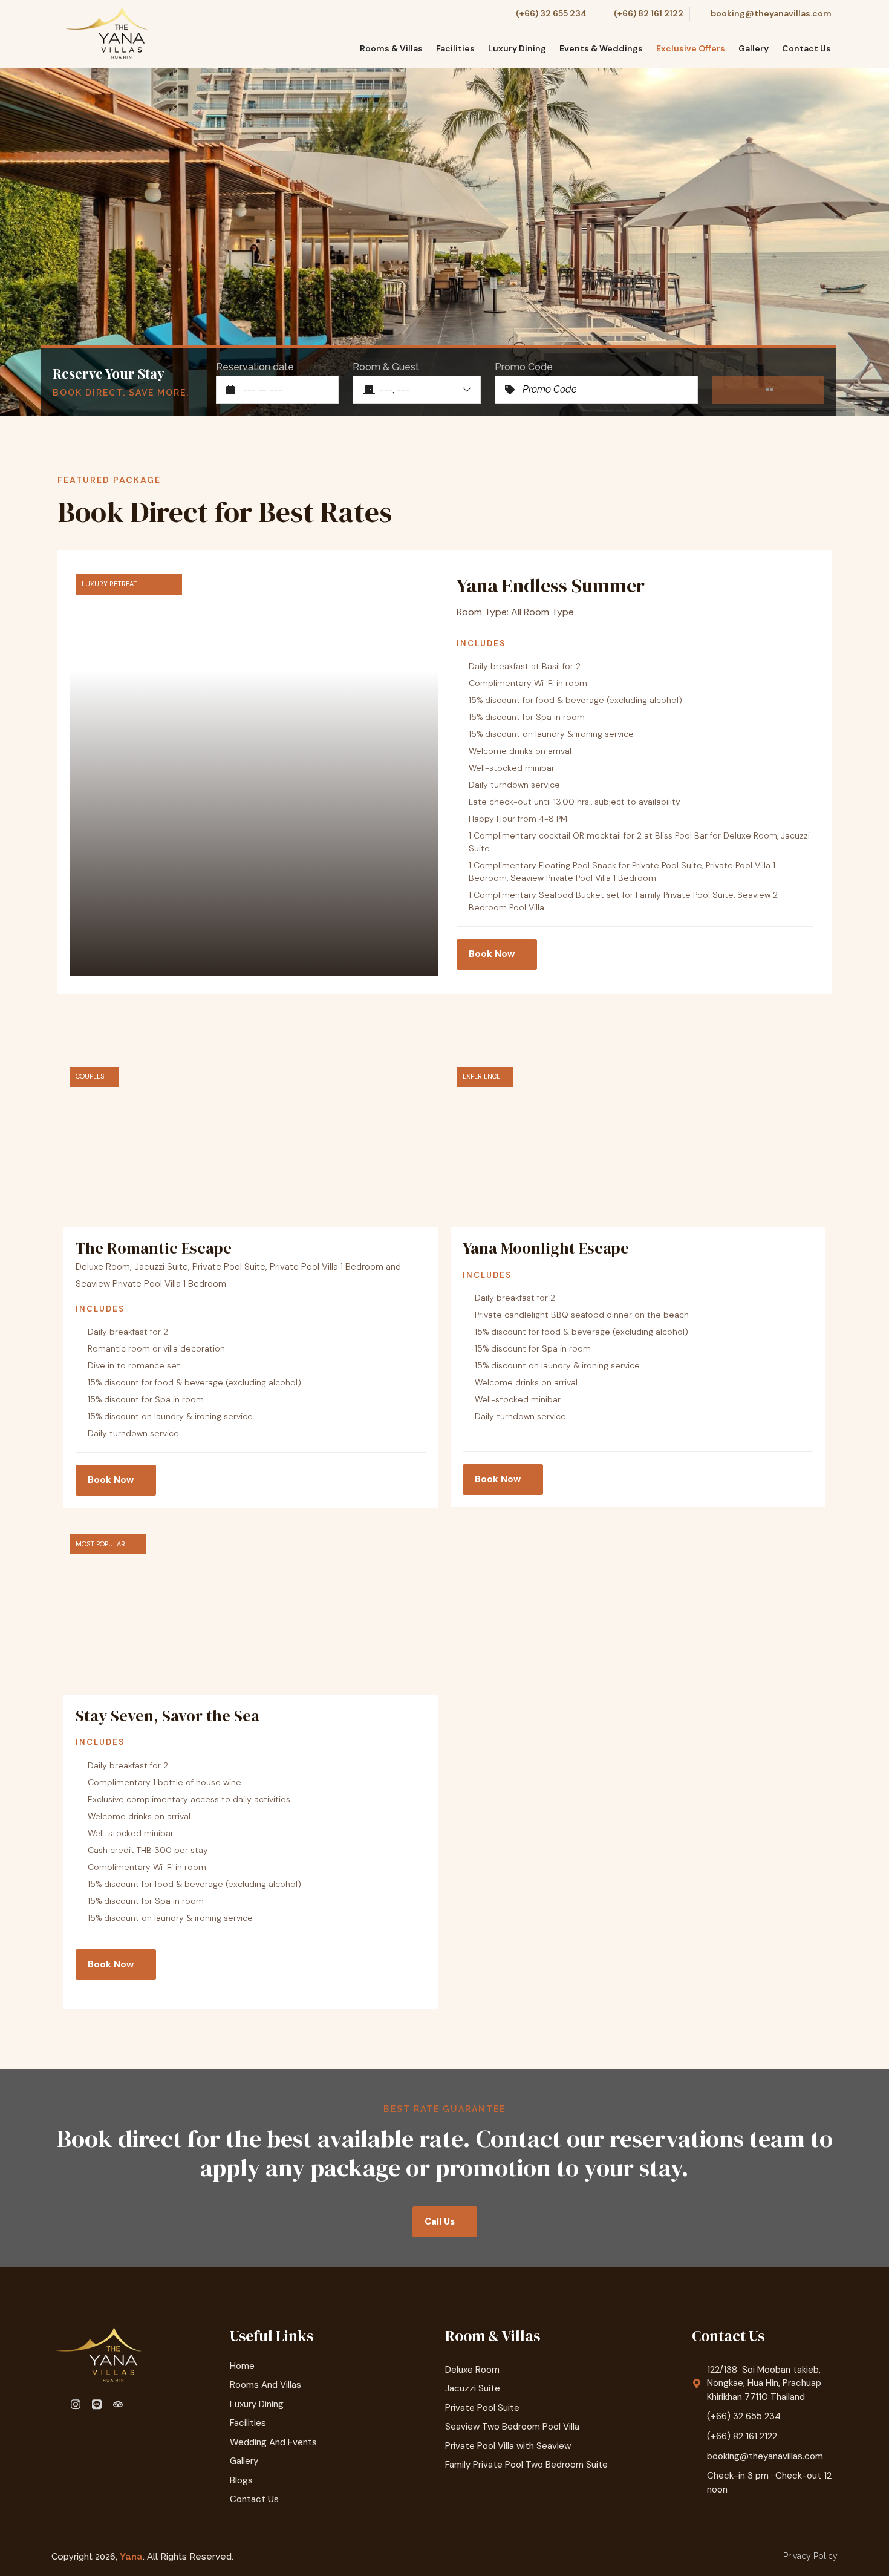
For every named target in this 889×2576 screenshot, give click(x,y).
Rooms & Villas (391, 48)
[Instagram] (77, 2404)
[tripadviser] (120, 2404)
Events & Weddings (601, 48)
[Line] (99, 2404)
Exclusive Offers (691, 48)
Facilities (455, 48)
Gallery (754, 48)
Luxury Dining (517, 48)
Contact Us (806, 48)
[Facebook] (57, 2404)
